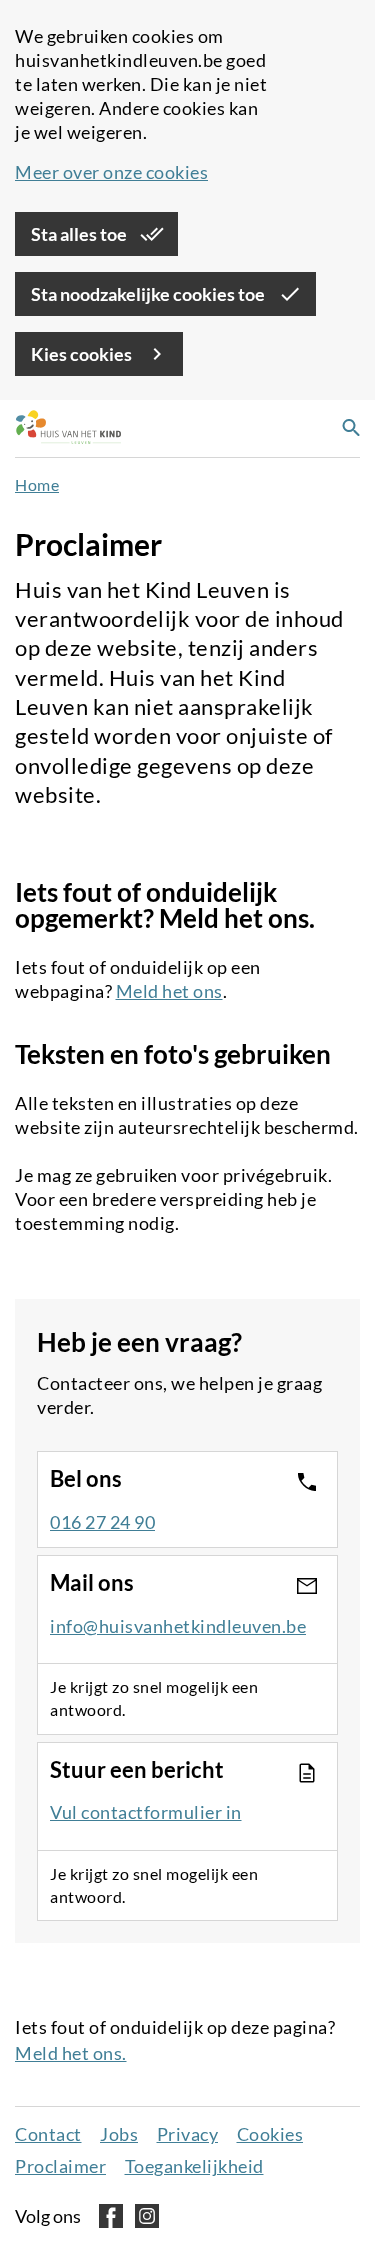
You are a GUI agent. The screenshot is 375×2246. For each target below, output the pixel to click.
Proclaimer (60, 2166)
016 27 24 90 (102, 1522)
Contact (48, 2134)
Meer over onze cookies (111, 172)
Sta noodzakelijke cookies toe (149, 294)
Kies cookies (83, 354)
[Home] (63, 428)
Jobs (119, 2134)
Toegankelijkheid (194, 2166)
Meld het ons (169, 991)
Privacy (188, 2134)
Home (37, 484)
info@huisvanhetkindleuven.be (178, 1626)
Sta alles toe (80, 234)
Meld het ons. (71, 2053)
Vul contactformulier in (146, 1812)
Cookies (270, 2134)
